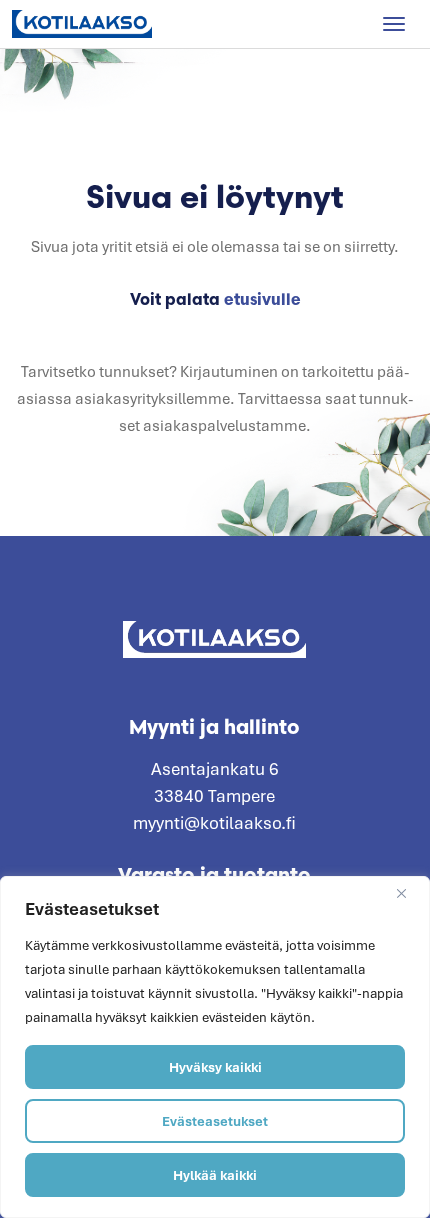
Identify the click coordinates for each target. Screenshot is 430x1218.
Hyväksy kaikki (215, 1067)
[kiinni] (409, 893)
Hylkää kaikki (215, 1175)
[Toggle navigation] (394, 24)
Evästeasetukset (215, 1121)
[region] (215, 1047)
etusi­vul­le (262, 299)
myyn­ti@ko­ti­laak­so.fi (214, 822)
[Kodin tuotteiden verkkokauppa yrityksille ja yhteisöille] (82, 24)
